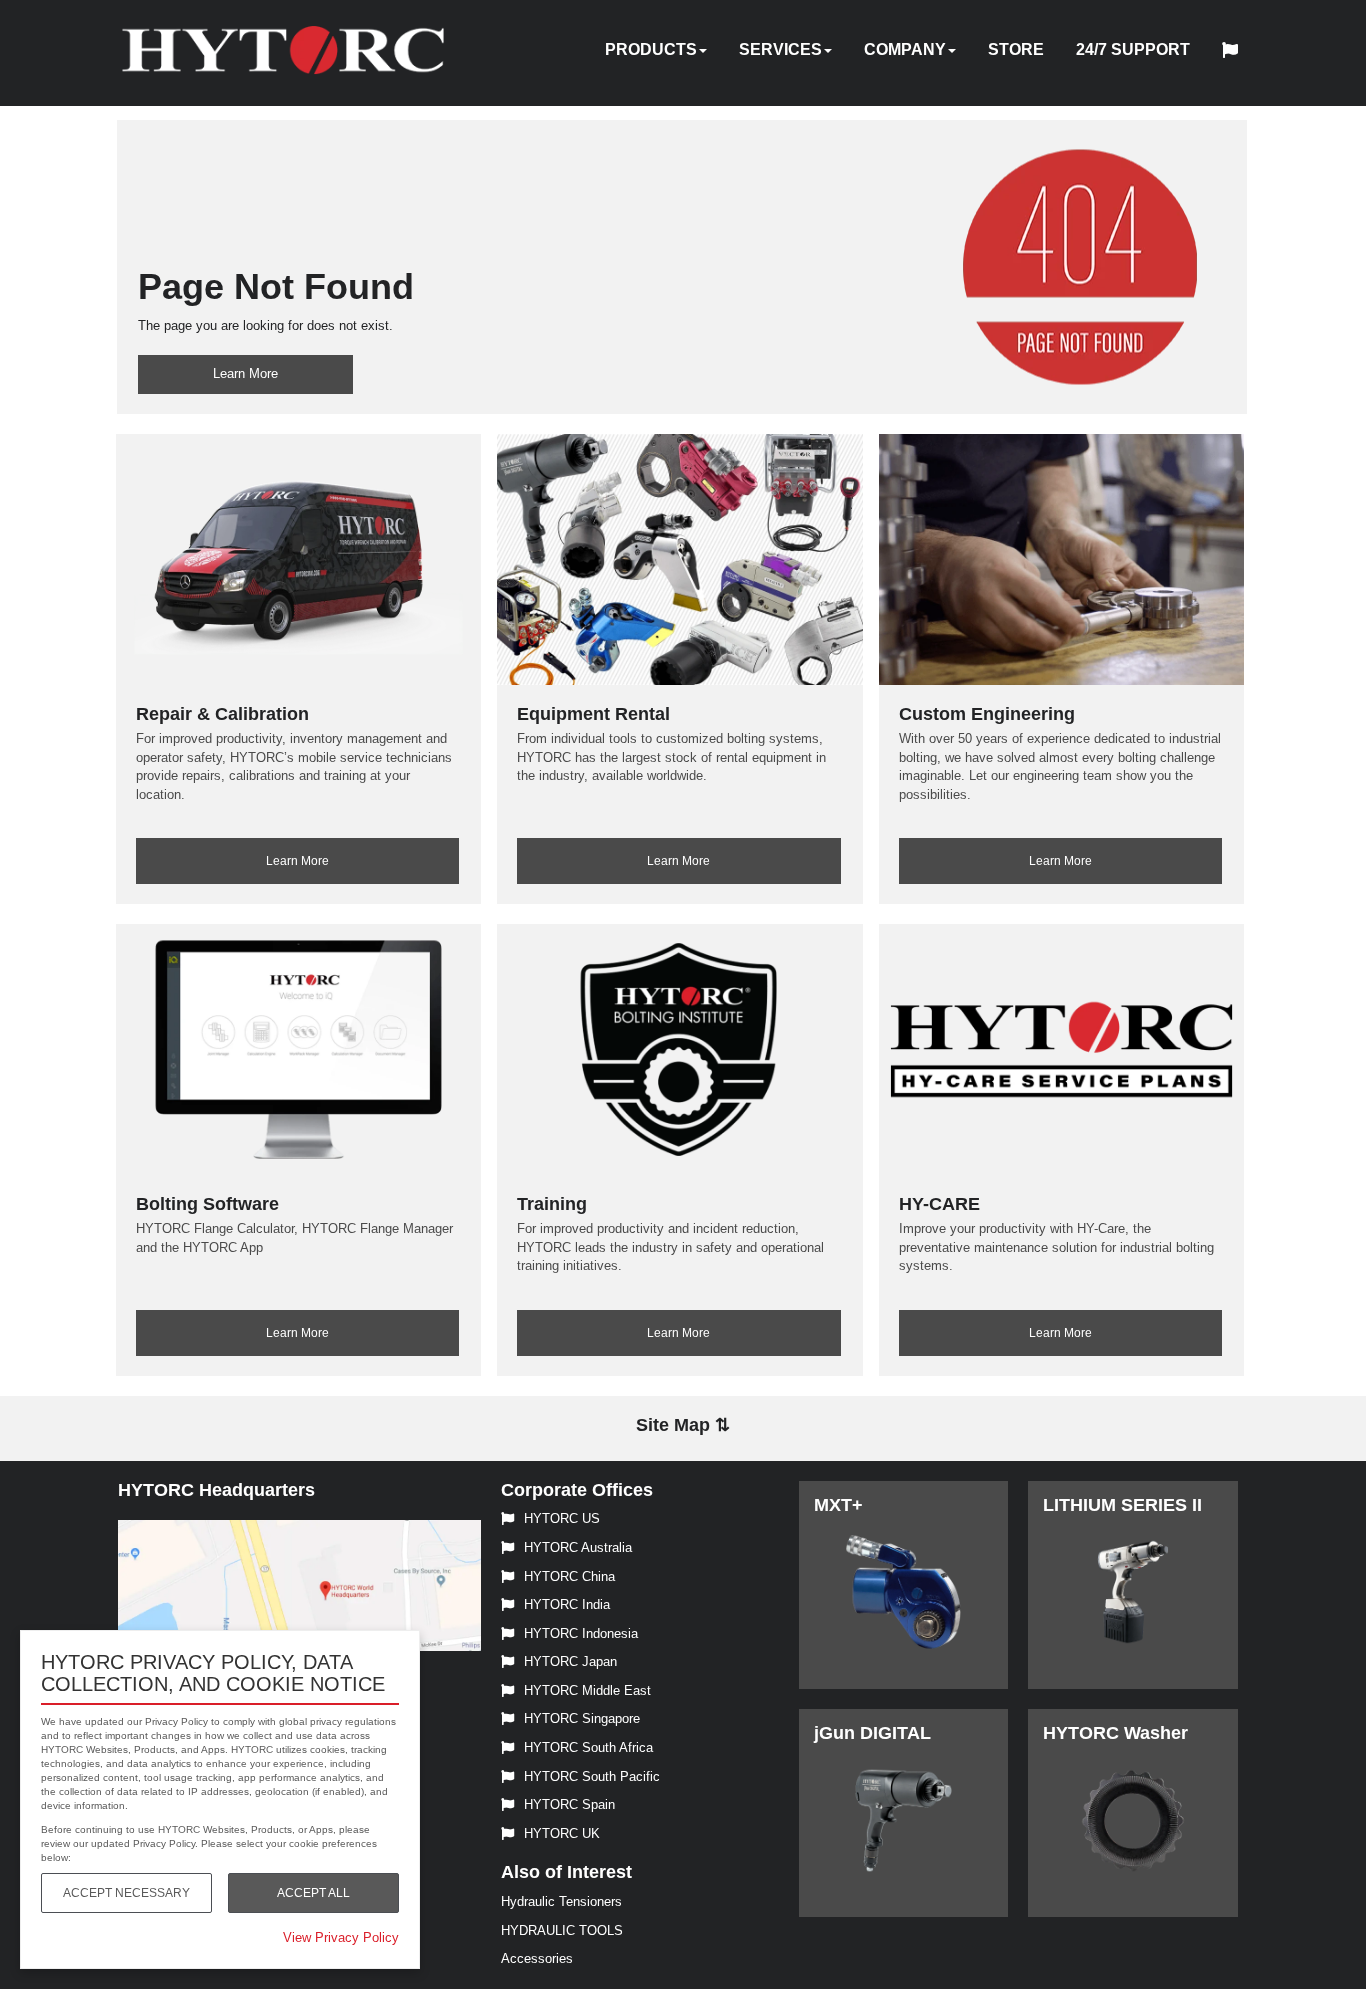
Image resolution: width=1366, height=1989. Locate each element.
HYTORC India (567, 1604)
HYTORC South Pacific (592, 1776)
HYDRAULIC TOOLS (562, 1930)
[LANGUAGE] (1235, 53)
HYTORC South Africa (588, 1747)
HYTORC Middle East (587, 1690)
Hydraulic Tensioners (561, 1901)
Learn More (245, 373)
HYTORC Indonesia (581, 1633)
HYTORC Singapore (582, 1718)
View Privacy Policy (341, 1937)
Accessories (537, 1958)
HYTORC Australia (578, 1547)
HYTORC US (562, 1518)
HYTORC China (569, 1576)
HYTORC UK (562, 1833)
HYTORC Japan (570, 1661)
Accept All (313, 1893)
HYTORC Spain (569, 1804)
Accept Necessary (126, 1893)
